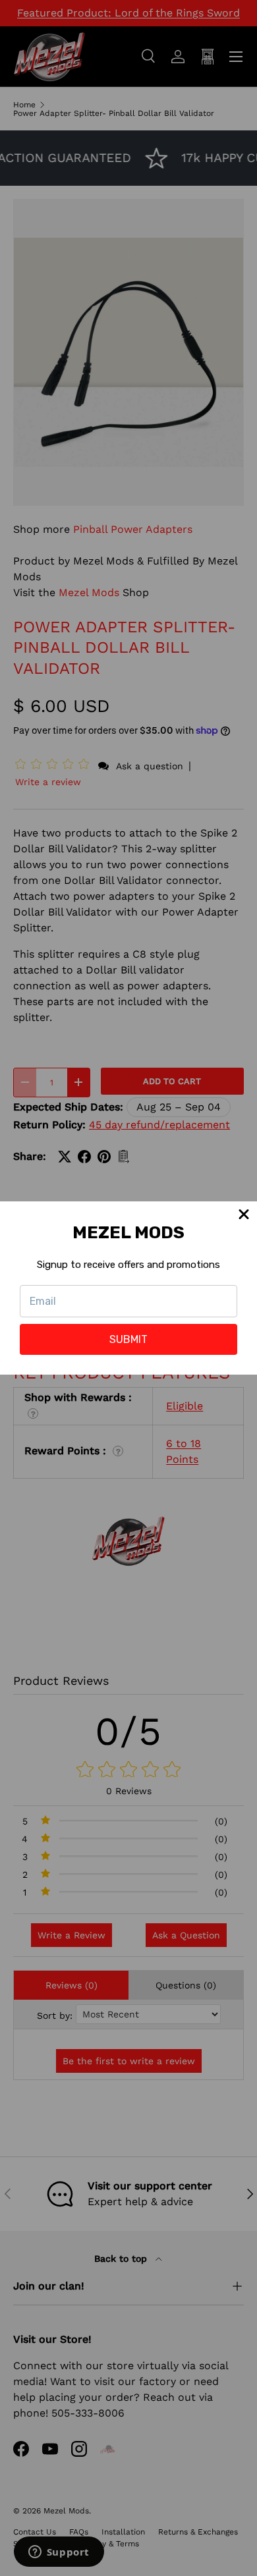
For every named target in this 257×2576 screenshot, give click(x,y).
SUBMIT (128, 1339)
